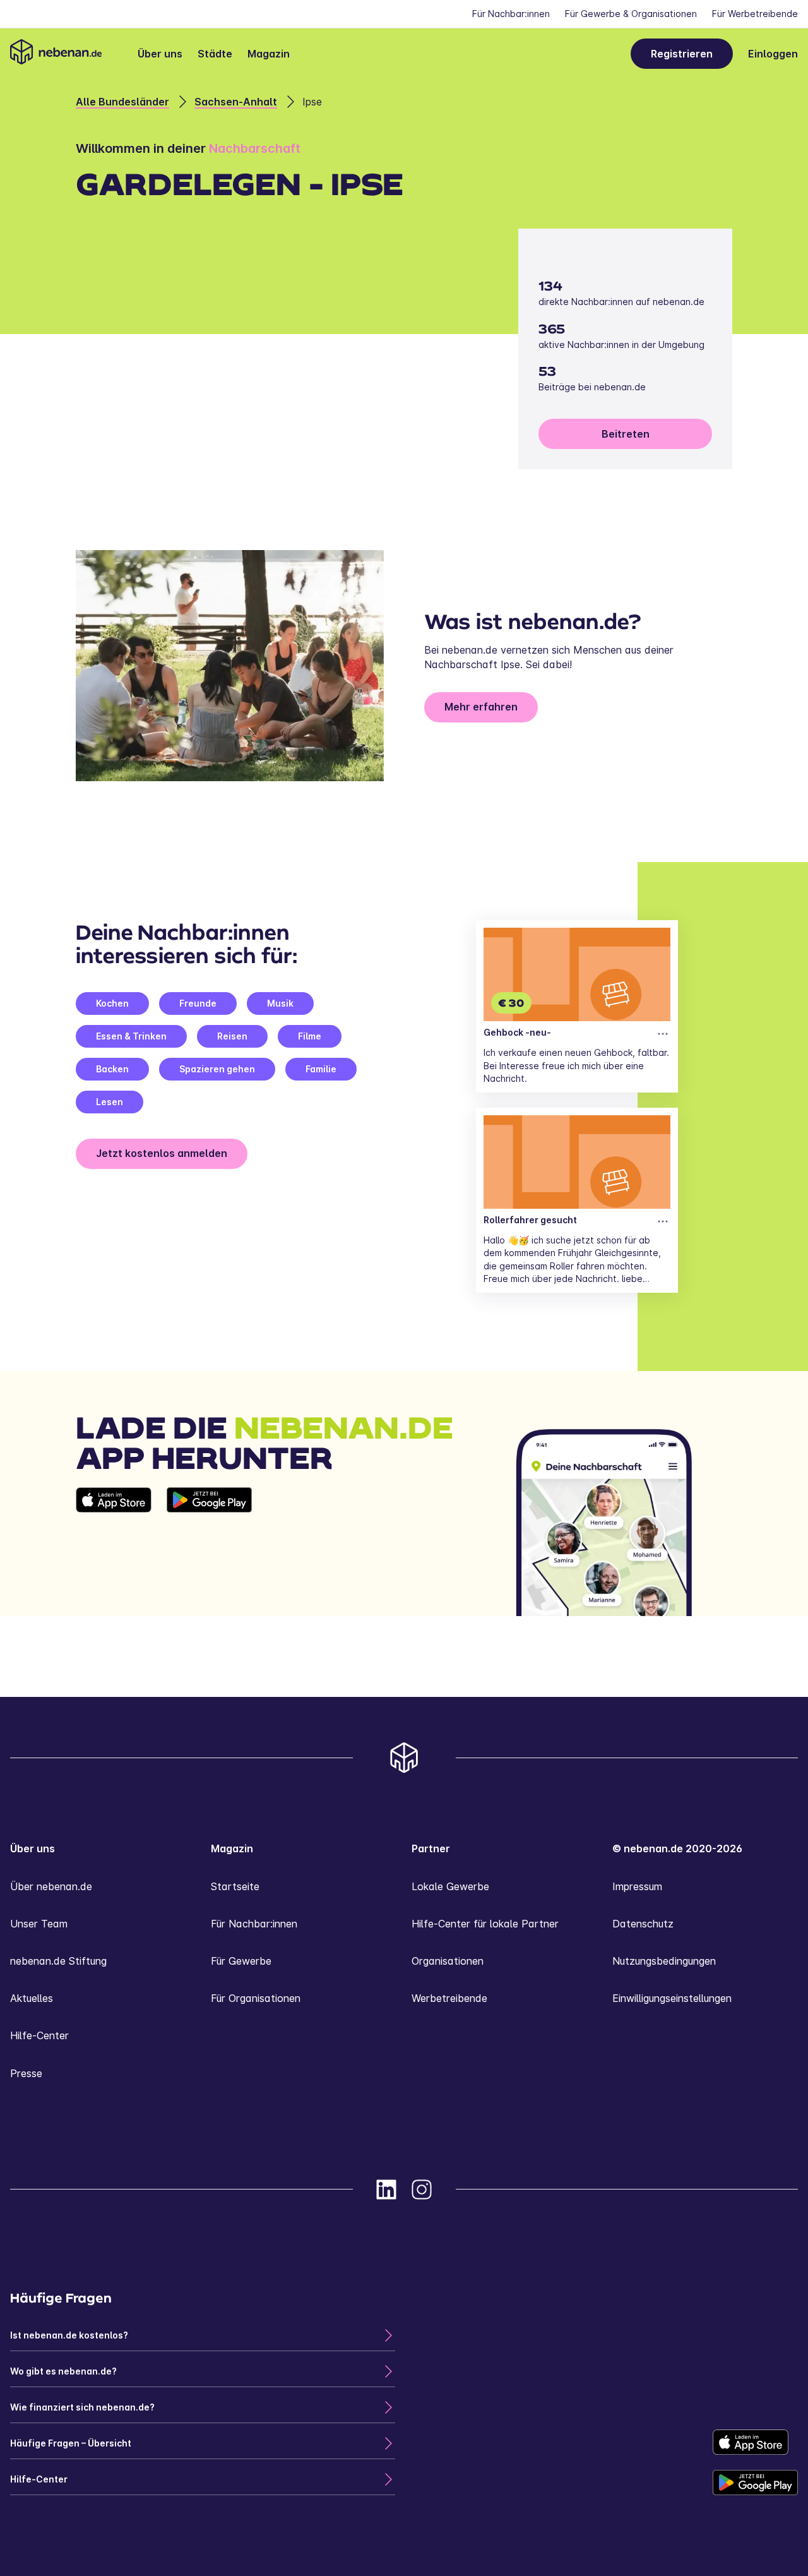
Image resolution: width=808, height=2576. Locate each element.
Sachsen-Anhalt (236, 102)
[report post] (663, 1034)
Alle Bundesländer (122, 102)
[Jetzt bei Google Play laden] (209, 1552)
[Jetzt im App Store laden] (114, 1552)
